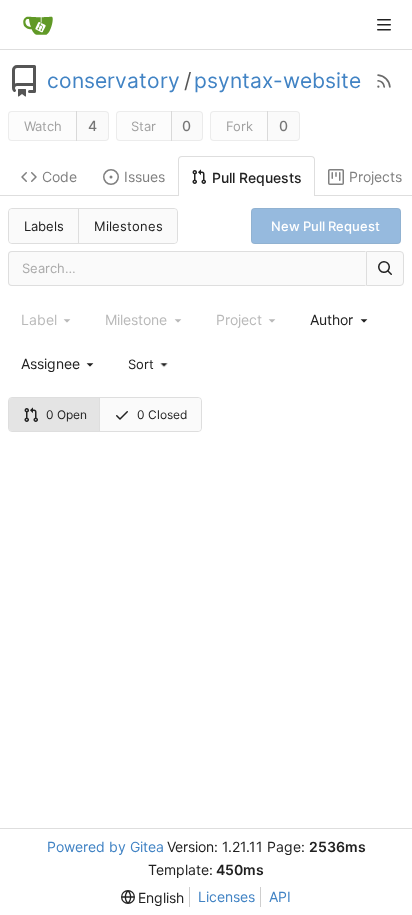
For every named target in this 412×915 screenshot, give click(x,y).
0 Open (66, 414)
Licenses (226, 896)
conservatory (113, 81)
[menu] (149, 363)
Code (59, 176)
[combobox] (340, 319)
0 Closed (162, 414)
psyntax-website (277, 81)
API (280, 896)
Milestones (128, 226)
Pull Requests (257, 177)
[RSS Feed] (384, 81)
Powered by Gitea (105, 846)
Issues (144, 176)
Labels (44, 226)
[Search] (385, 268)
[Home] (38, 25)
